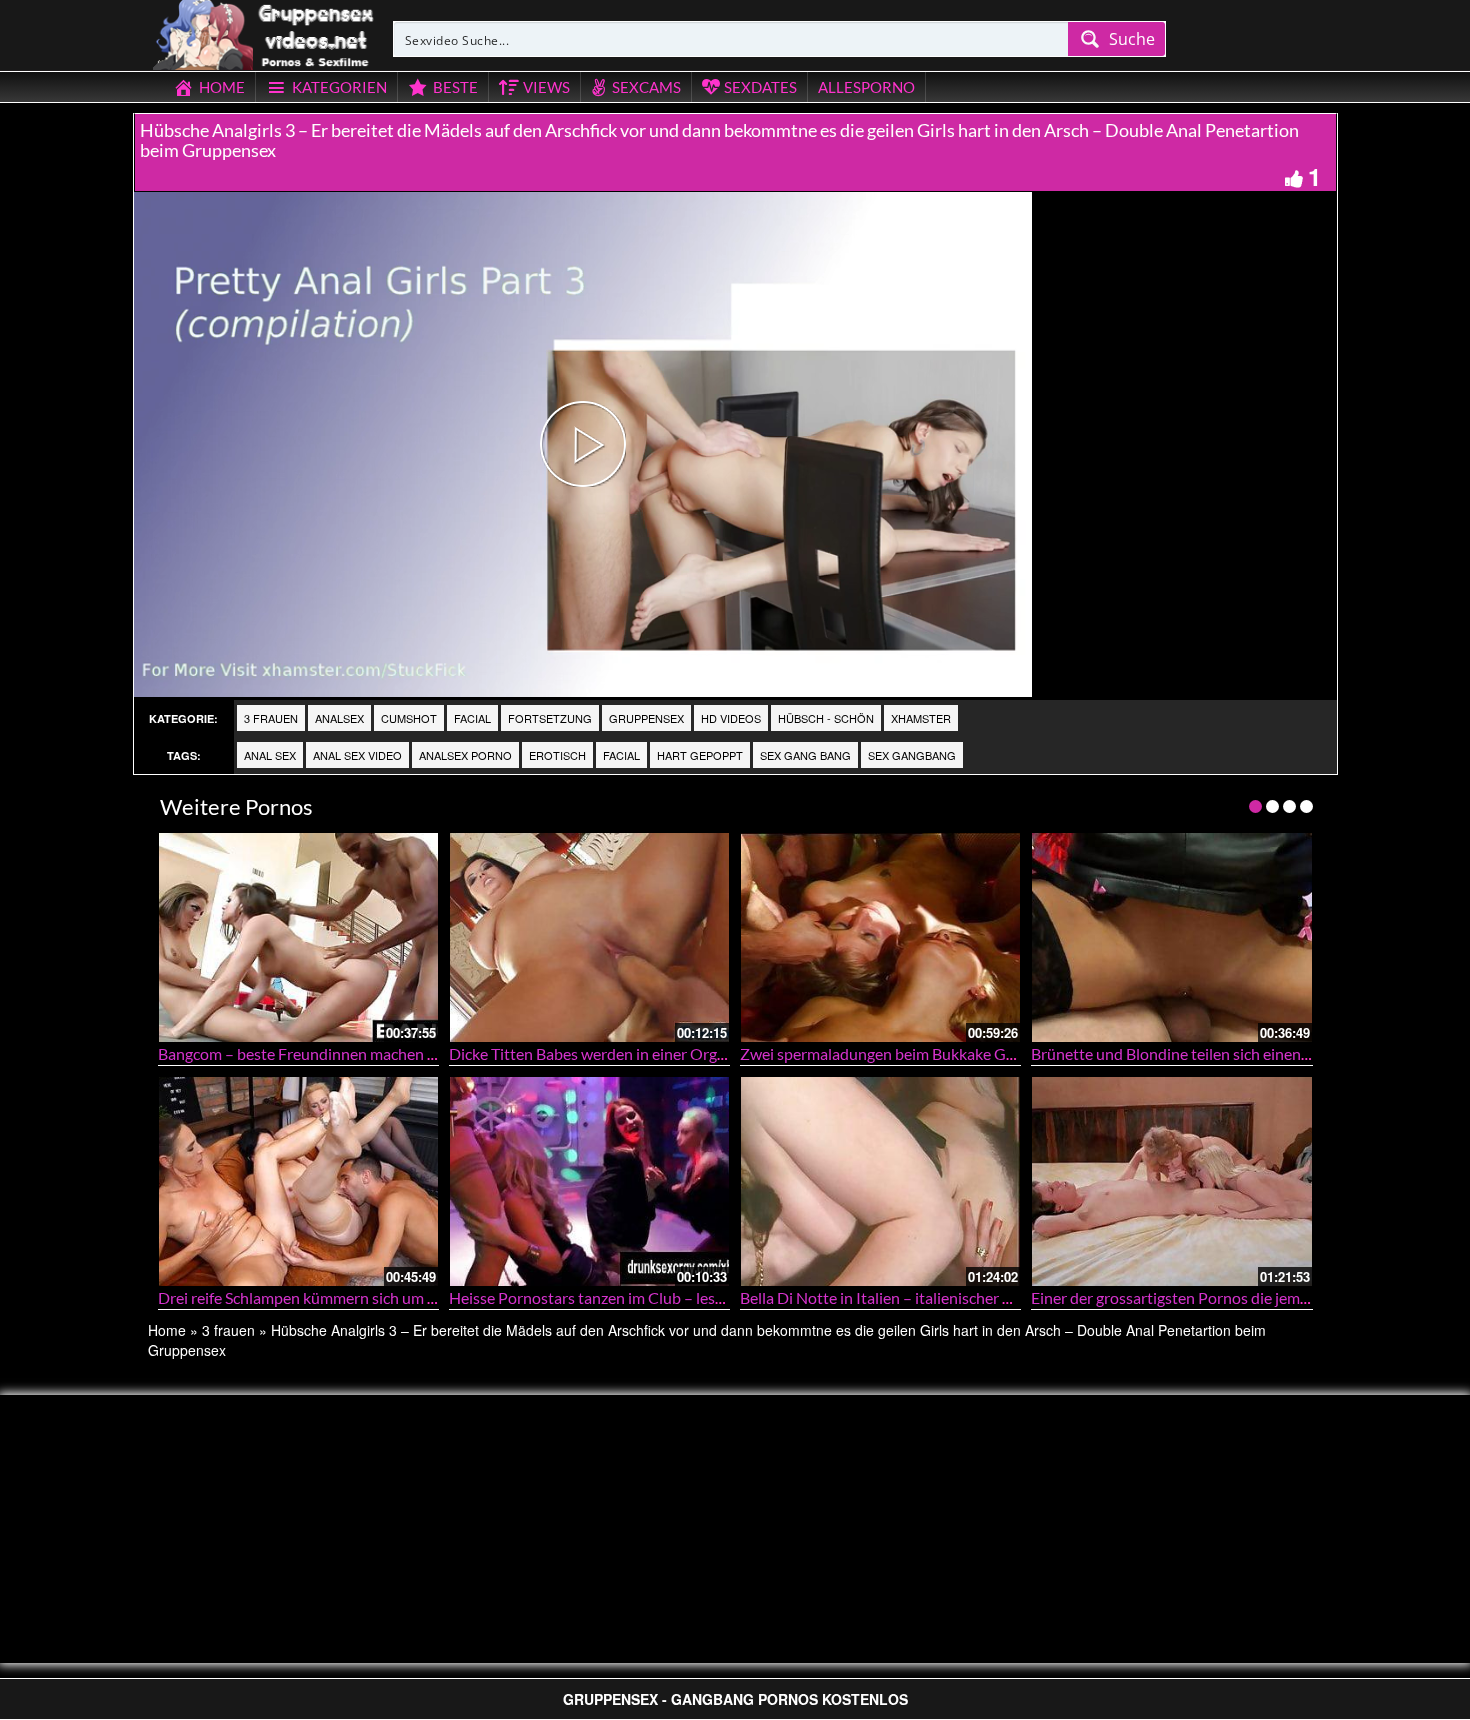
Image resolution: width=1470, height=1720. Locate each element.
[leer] (265, 32)
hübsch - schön (826, 718)
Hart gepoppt (700, 755)
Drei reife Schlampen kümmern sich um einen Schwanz (343, 1297)
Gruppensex (646, 718)
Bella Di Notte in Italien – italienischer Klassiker (902, 1297)
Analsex (339, 718)
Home (167, 1330)
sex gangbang (912, 755)
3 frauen (271, 718)
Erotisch (557, 755)
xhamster (921, 718)
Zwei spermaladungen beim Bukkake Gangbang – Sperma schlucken (971, 1053)
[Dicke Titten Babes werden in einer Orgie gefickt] (589, 937)
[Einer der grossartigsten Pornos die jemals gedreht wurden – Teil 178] (1171, 1181)
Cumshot (409, 718)
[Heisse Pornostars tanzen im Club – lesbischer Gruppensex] (589, 1181)
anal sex (270, 755)
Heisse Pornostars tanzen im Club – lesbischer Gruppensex (651, 1297)
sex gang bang (805, 755)
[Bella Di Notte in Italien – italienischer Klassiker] (880, 1181)
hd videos (731, 718)
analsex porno (465, 755)
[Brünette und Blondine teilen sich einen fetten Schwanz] (1171, 937)
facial (472, 718)
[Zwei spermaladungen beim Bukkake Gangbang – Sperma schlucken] (880, 937)
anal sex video (357, 755)
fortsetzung (550, 718)
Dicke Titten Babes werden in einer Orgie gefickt (613, 1053)
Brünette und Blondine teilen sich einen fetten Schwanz (1220, 1053)
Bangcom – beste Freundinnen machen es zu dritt (326, 1053)
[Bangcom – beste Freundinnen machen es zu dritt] (298, 937)
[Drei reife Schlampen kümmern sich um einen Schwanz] (298, 1181)
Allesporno (866, 87)
